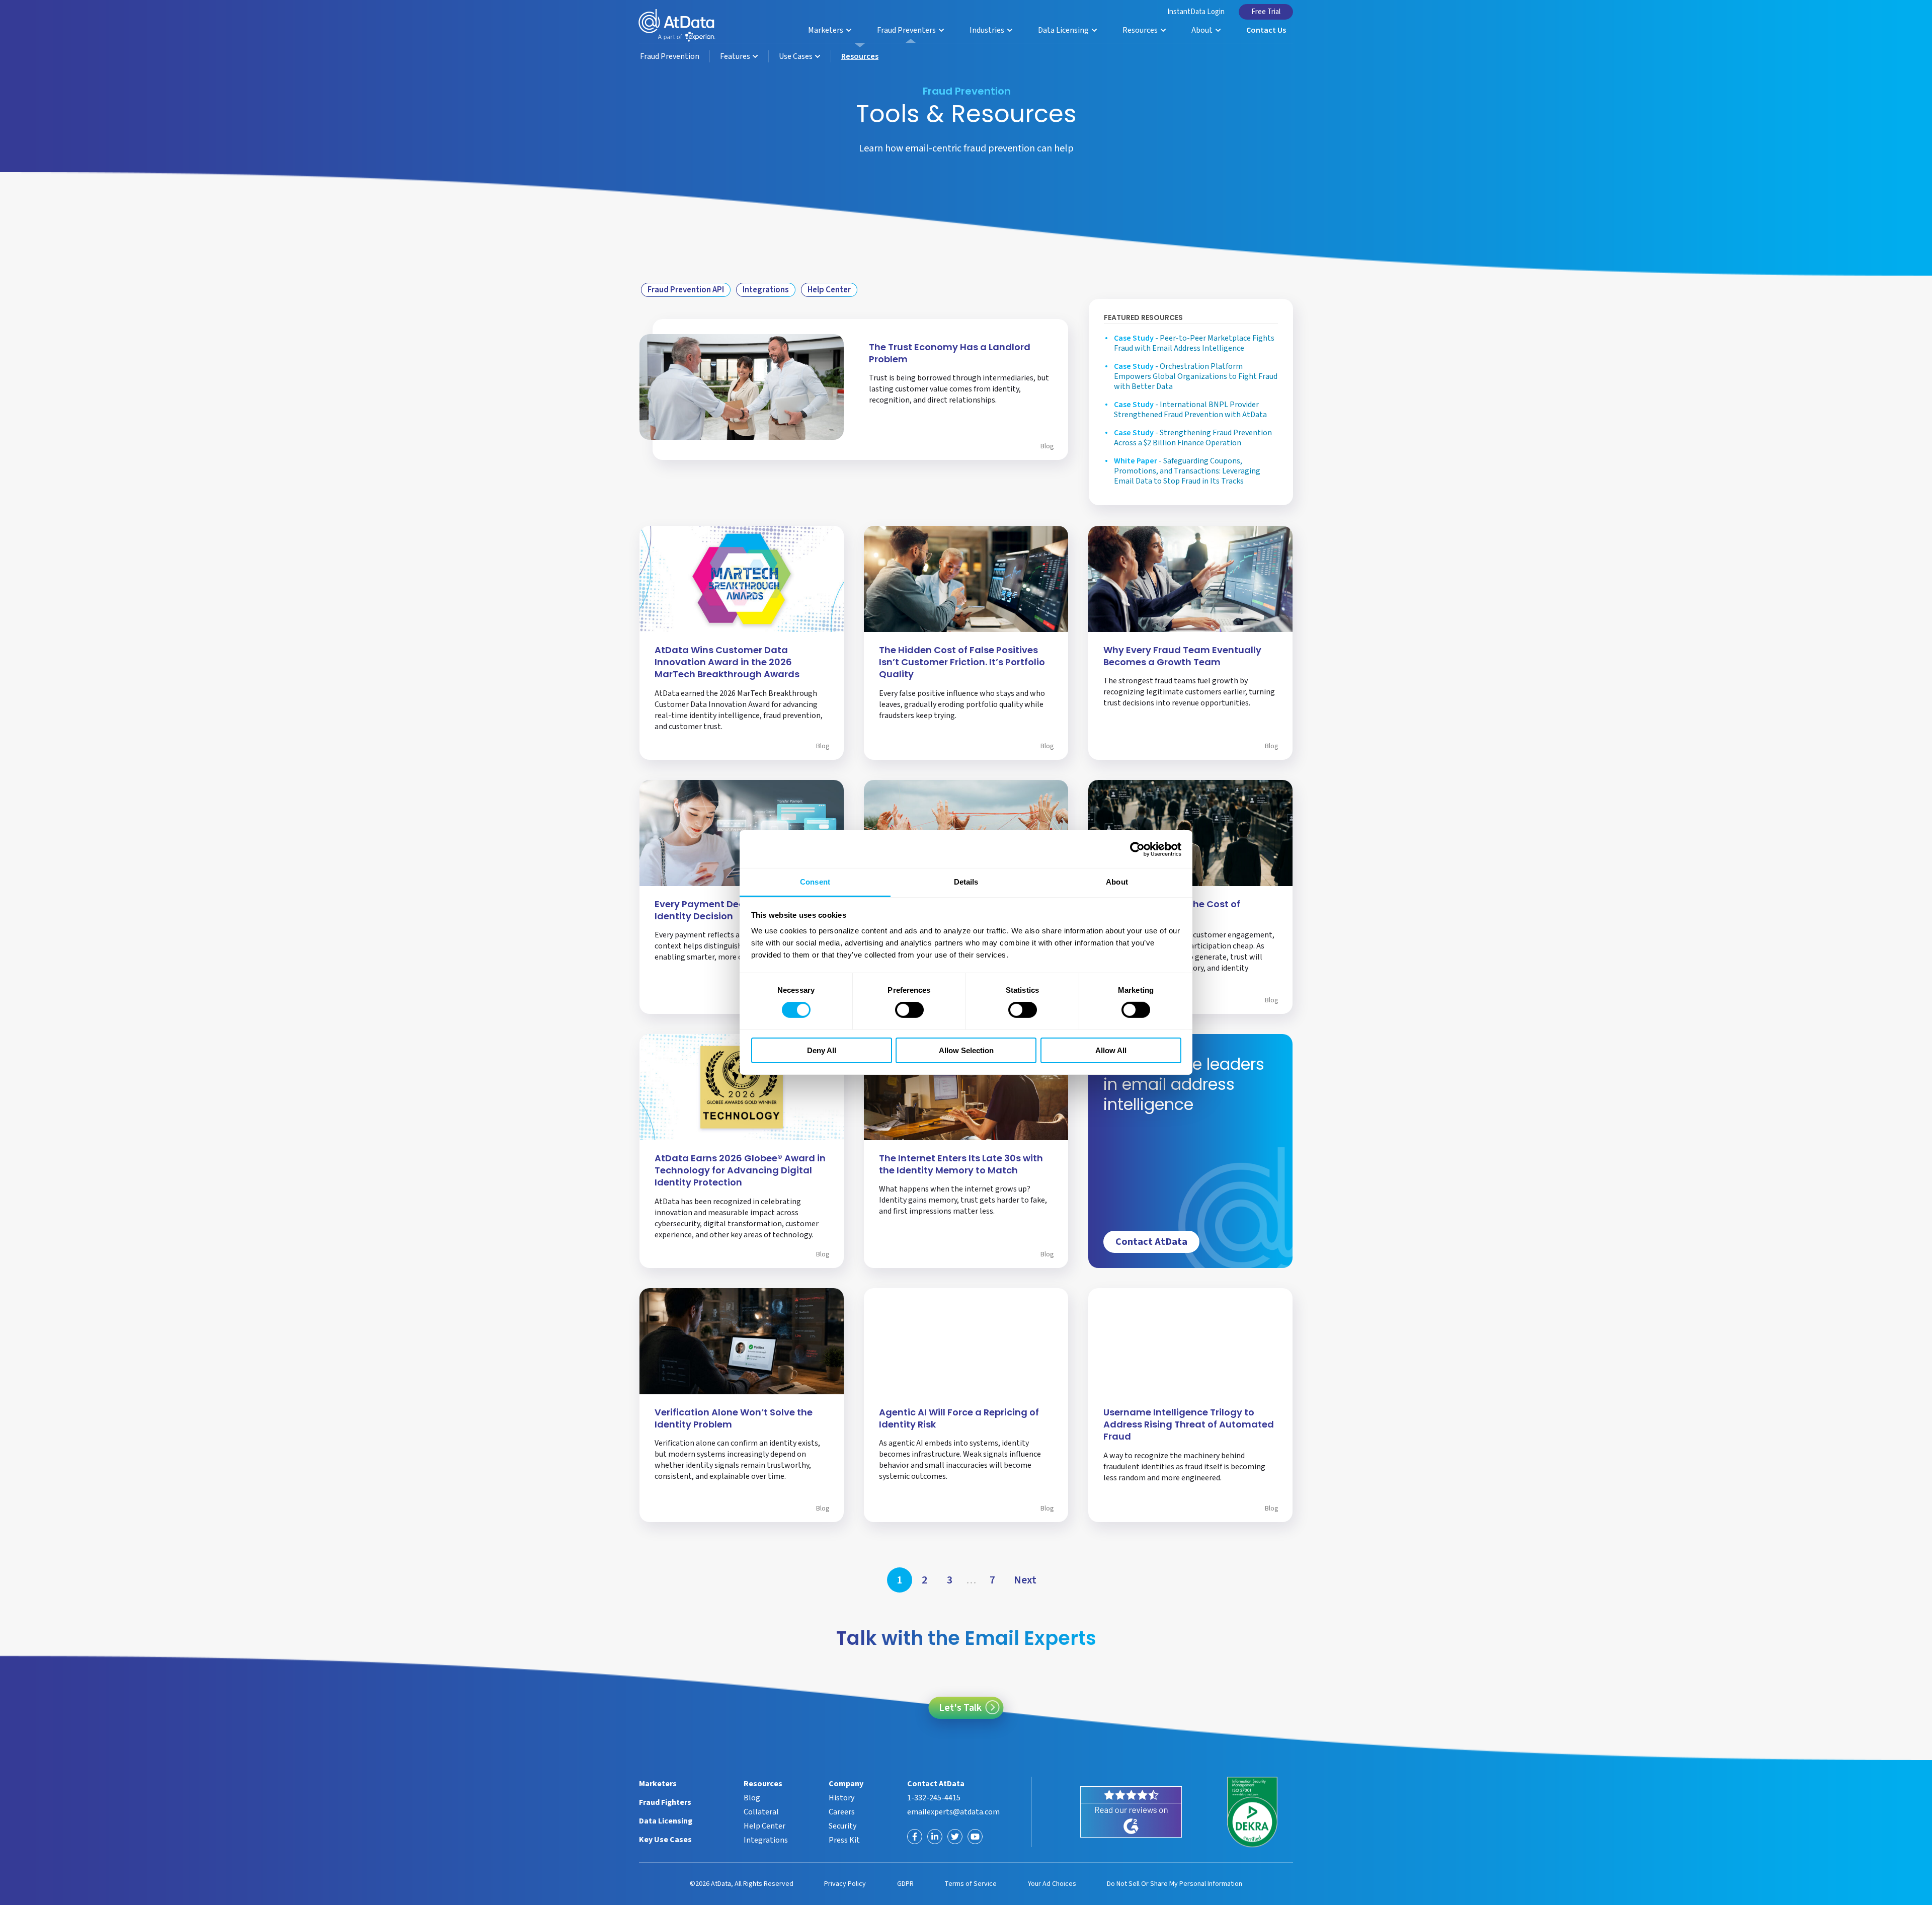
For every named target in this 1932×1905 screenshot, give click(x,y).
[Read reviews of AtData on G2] (1131, 1812)
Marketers (826, 30)
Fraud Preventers (907, 30)
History (841, 1798)
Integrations (766, 290)
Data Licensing (1064, 30)
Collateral (761, 1812)
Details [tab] (966, 882)
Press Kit (844, 1840)
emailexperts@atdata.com (953, 1812)
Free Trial (1266, 12)
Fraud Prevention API (686, 290)
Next (1025, 1580)
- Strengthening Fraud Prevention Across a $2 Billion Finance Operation (1193, 438)
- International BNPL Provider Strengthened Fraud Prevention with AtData (1190, 410)
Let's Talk (960, 1708)
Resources (1141, 30)
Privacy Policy (845, 1884)
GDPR (905, 1884)
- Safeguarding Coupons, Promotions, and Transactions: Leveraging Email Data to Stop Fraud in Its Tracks (1187, 471)
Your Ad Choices (1052, 1884)
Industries (988, 30)
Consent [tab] (815, 882)
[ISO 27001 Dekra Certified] (1253, 1812)
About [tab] (1117, 882)
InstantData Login (1196, 12)
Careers (842, 1812)
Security (842, 1826)
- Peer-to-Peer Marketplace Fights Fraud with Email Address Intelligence (1194, 343)
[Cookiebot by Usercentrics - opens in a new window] (1137, 849)
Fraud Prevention (670, 56)
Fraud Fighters (665, 1802)
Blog (1047, 446)
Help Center (829, 290)
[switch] (909, 1010)
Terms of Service (971, 1884)
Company (846, 1784)
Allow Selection (966, 1050)
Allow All (1111, 1050)
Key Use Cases (665, 1840)
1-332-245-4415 (934, 1798)
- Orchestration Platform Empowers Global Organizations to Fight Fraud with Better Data (1196, 376)
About (1203, 30)
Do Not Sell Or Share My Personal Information (1175, 1884)
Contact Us (1266, 30)
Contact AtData (1151, 1242)
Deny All (822, 1050)
